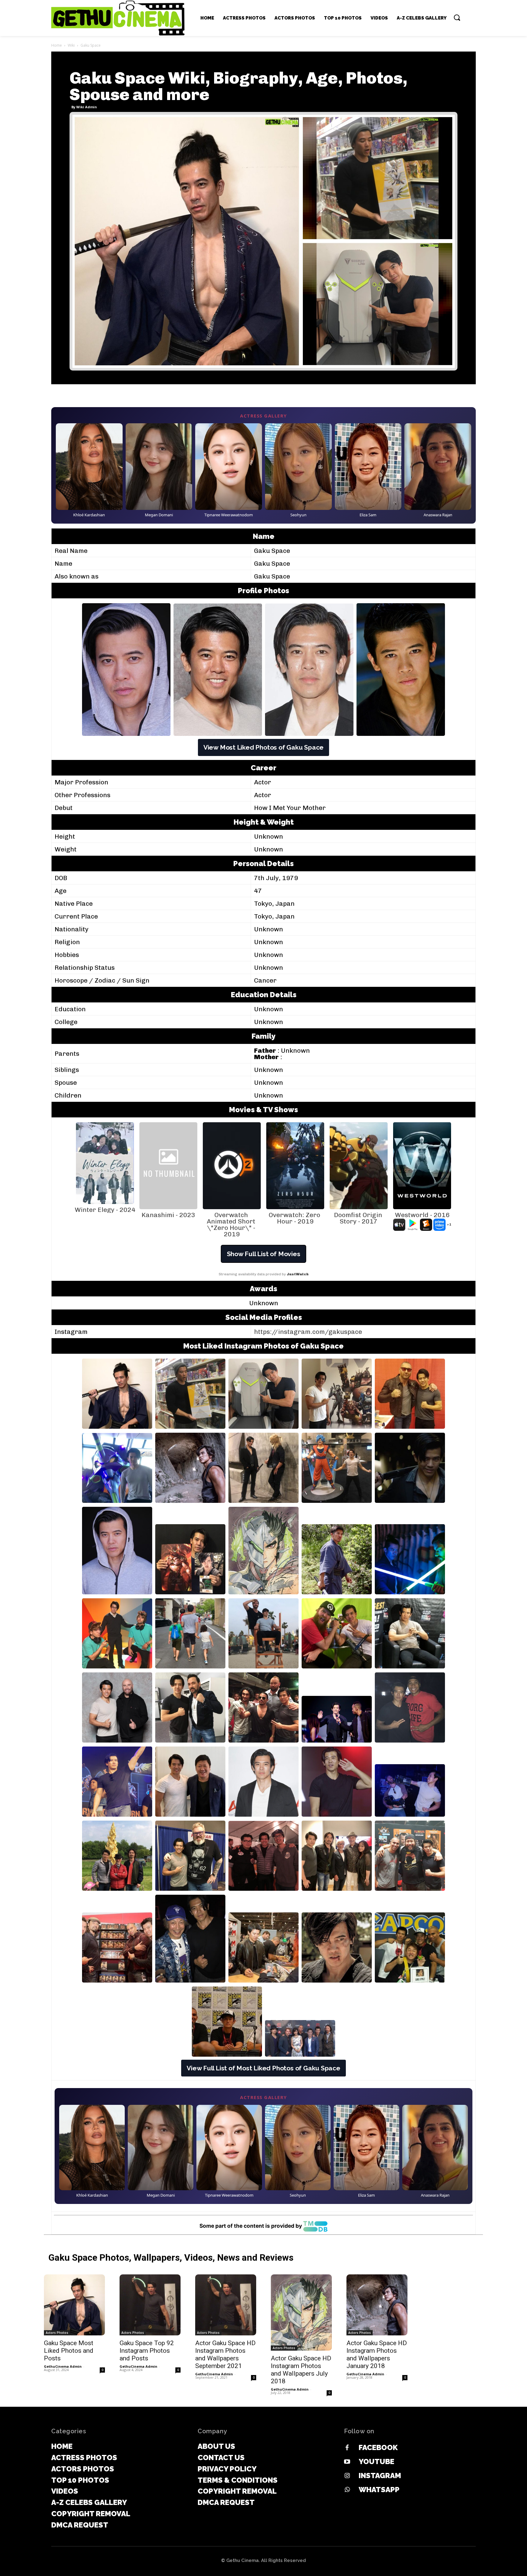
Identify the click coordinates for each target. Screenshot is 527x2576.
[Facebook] (347, 2448)
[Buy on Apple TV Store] (399, 1225)
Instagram (380, 2476)
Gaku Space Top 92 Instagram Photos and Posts (147, 2351)
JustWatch (298, 1274)
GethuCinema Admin (63, 2366)
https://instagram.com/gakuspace (308, 1332)
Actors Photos (57, 2333)
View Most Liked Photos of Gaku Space (263, 747)
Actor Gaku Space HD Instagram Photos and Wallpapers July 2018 (301, 2370)
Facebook (378, 2447)
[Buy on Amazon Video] (439, 1225)
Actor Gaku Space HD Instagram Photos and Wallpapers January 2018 (377, 2354)
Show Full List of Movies (264, 1254)
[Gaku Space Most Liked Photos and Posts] (74, 2305)
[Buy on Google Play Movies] (413, 1225)
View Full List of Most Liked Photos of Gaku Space (263, 2068)
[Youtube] (347, 2462)
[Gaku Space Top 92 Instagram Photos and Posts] (150, 2305)
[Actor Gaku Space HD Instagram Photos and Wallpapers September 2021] (226, 2305)
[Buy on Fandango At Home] (426, 1225)
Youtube (376, 2461)
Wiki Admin (87, 107)
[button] (457, 17)
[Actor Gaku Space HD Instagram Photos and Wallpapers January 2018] (377, 2305)
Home (57, 45)
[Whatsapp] (347, 2490)
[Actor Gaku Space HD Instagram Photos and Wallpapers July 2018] (301, 2313)
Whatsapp (379, 2490)
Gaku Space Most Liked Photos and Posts (69, 2351)
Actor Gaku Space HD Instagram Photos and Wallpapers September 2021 (225, 2354)
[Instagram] (347, 2476)
